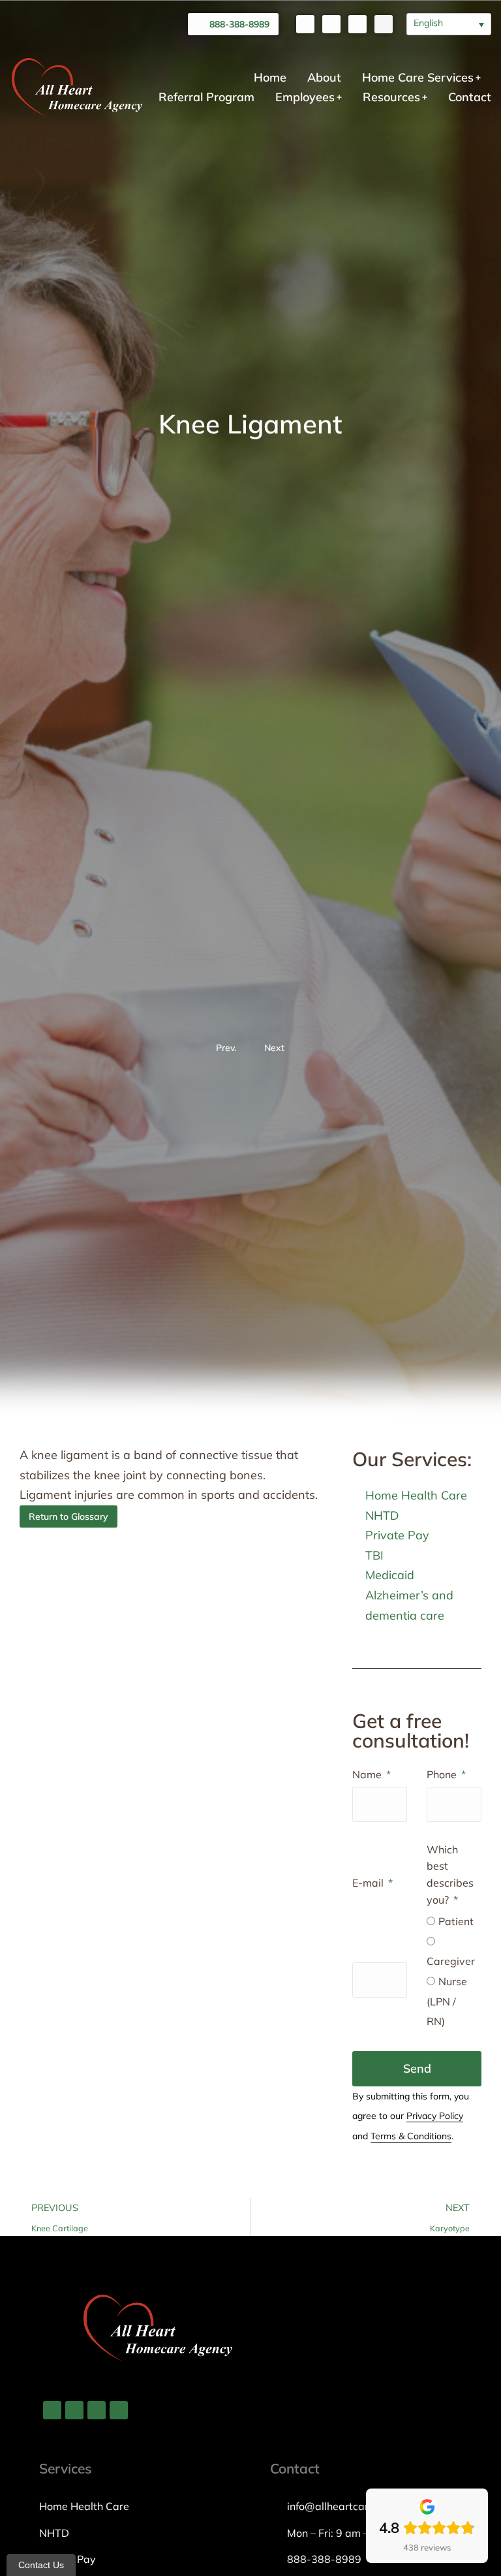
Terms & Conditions (411, 2136)
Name (368, 1774)
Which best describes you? (450, 1875)
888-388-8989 (239, 24)
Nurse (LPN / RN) (447, 2001)
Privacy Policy (435, 2116)
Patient (456, 1921)
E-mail (369, 1883)
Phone (443, 1774)
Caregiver (451, 1961)
